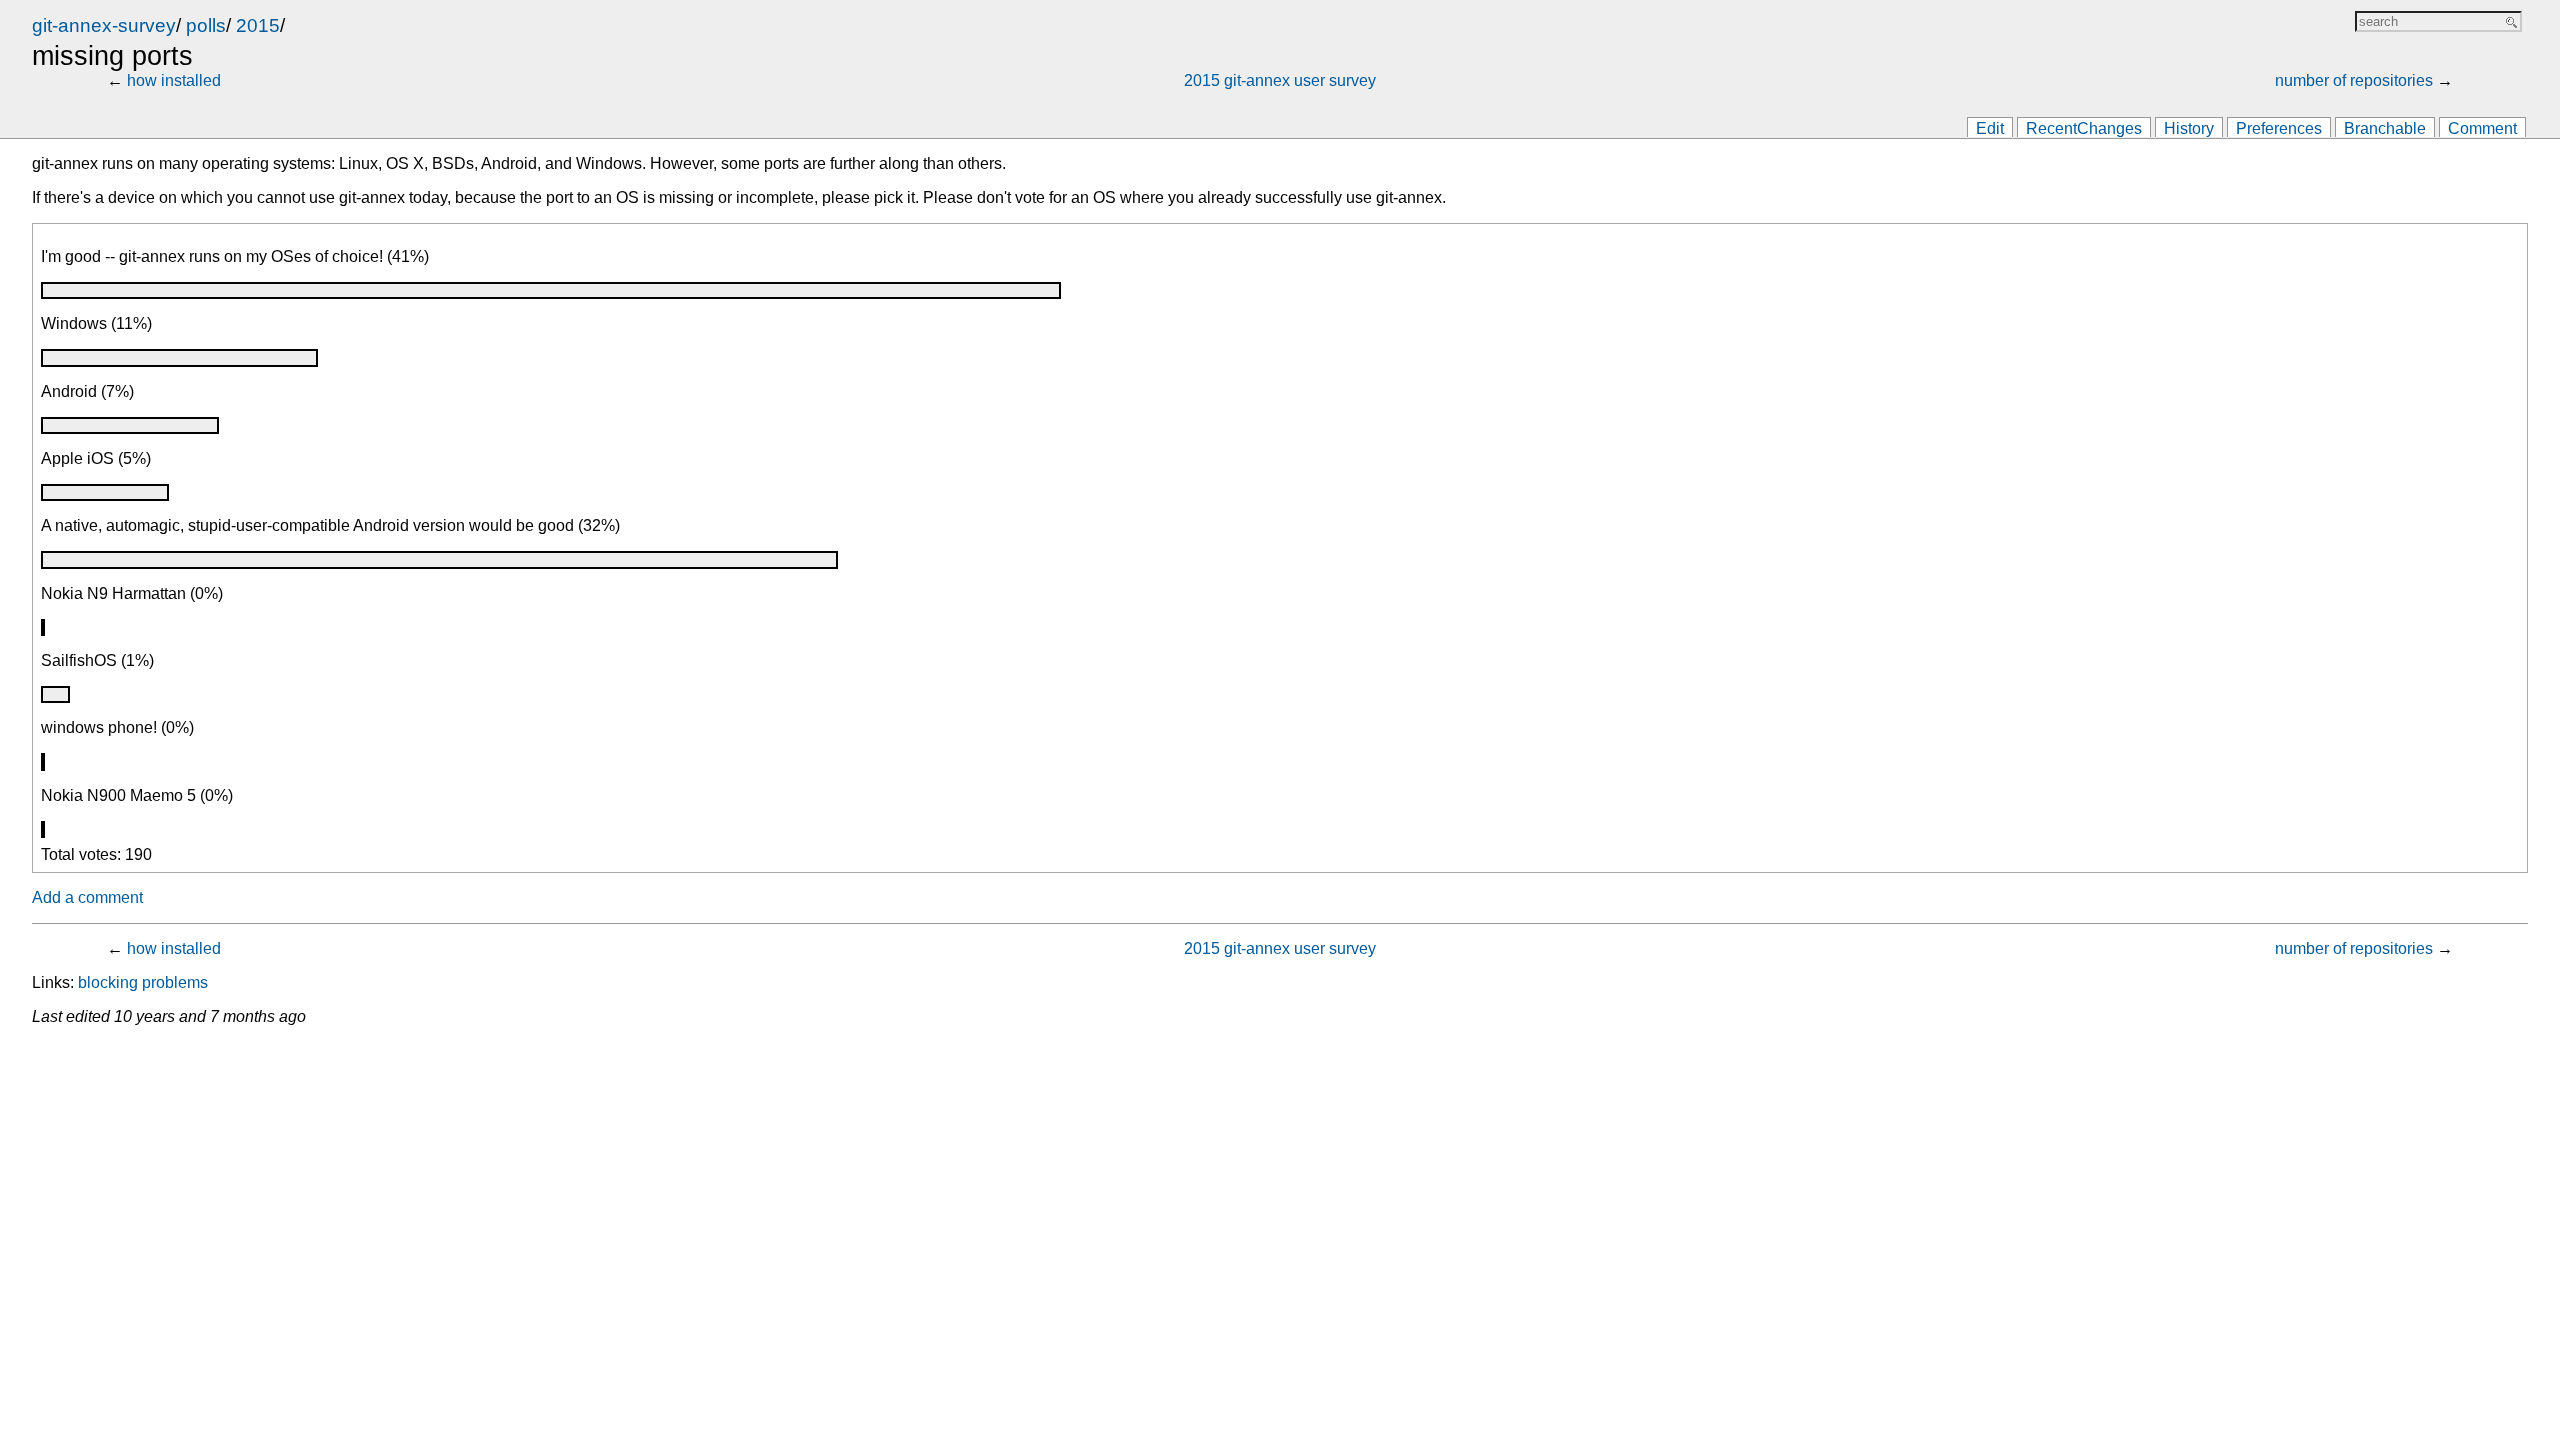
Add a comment (87, 897)
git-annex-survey (104, 25)
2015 (258, 25)
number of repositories (2354, 80)
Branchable (2385, 128)
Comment (2482, 128)
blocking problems (143, 982)
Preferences (2279, 128)
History (2189, 128)
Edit (1990, 128)
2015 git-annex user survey (1280, 80)
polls (206, 25)
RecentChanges (2084, 128)
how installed (174, 80)
